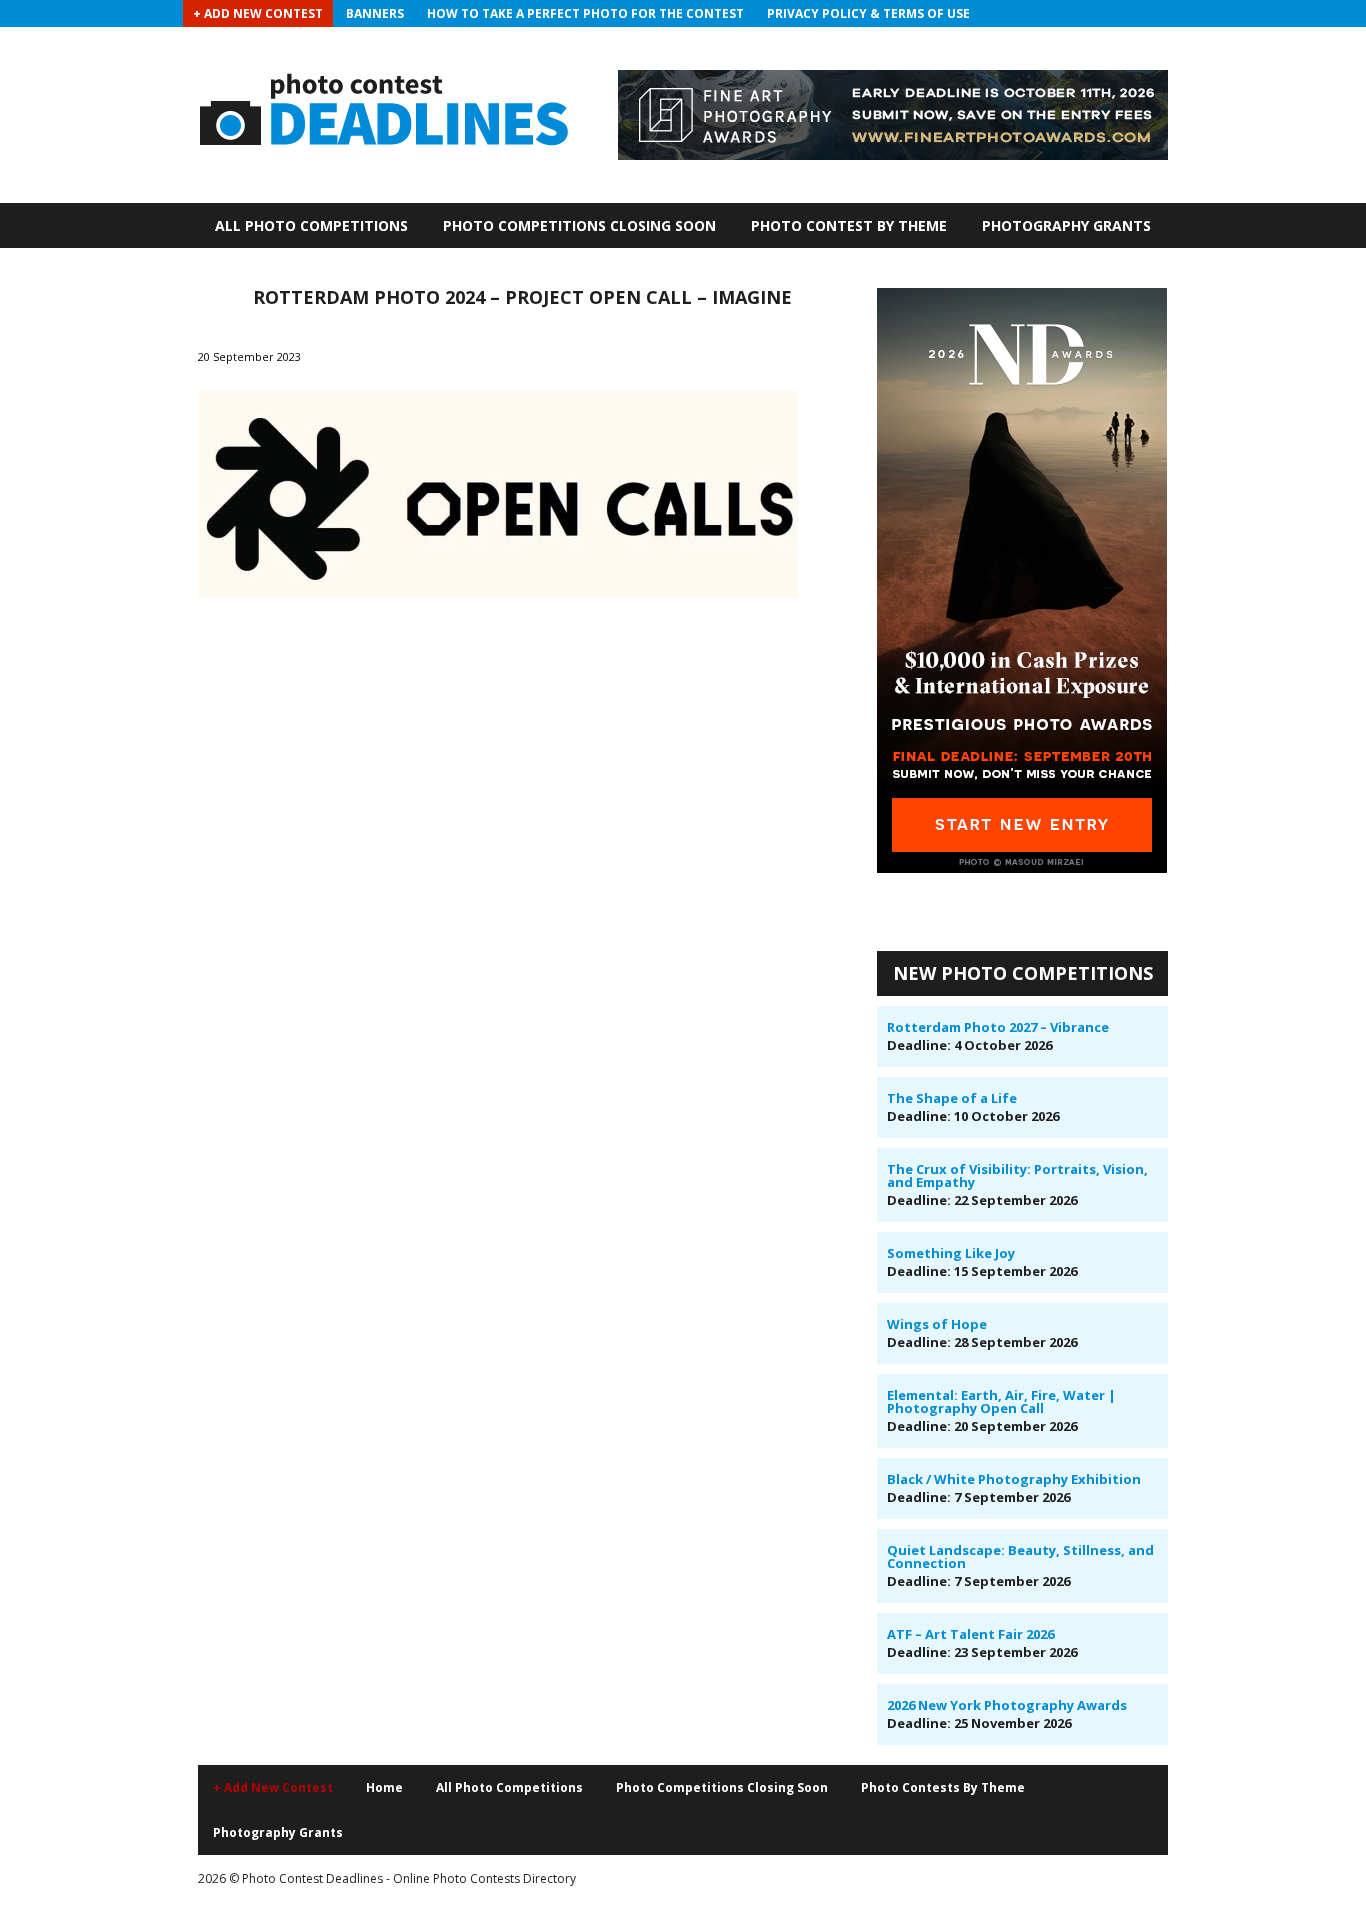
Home (384, 1787)
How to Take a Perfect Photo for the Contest (585, 13)
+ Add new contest (273, 1787)
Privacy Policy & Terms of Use (868, 13)
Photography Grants (1066, 225)
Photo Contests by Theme (943, 1787)
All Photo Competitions (311, 225)
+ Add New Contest (258, 13)
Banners (375, 13)
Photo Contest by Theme (849, 225)
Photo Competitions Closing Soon (579, 225)
